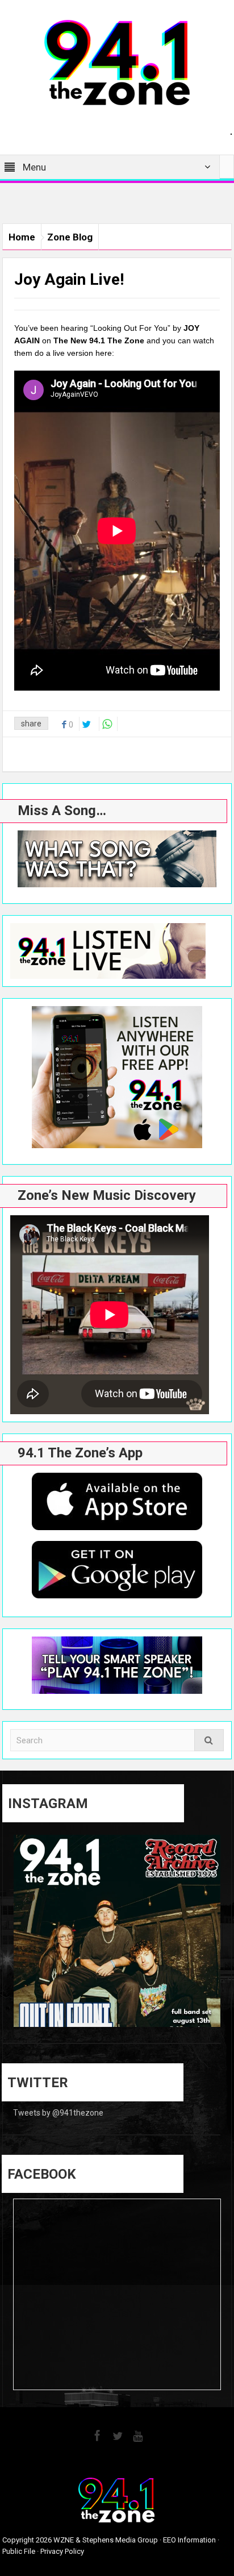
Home (22, 237)
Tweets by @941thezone (58, 2113)
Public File (19, 2551)
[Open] (117, 1938)
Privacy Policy (62, 2551)
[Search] (209, 1740)
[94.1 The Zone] (117, 62)
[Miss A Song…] (117, 859)
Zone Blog (70, 237)
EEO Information (189, 2540)
